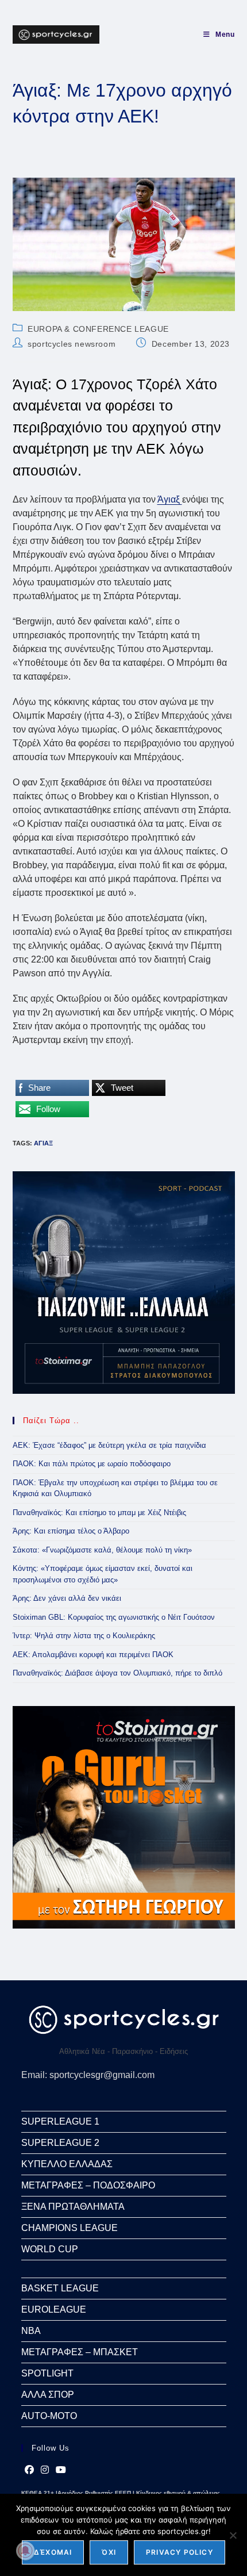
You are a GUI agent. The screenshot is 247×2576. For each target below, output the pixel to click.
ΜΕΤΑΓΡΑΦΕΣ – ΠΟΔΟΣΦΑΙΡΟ (88, 2185)
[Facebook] (29, 2470)
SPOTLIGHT (47, 2373)
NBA (31, 2331)
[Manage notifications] (25, 2551)
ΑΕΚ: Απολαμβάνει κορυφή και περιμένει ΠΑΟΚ (93, 1655)
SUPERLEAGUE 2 (60, 2143)
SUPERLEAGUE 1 (60, 2121)
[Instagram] (45, 2470)
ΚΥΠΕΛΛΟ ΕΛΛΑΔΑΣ (67, 2164)
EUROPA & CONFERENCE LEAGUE (98, 329)
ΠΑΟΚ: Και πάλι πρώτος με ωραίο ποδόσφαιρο (92, 1464)
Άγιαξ (170, 499)
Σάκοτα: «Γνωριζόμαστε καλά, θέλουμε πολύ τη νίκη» (102, 1550)
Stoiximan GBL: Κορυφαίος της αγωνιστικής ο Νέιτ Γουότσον (114, 1617)
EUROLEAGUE (54, 2309)
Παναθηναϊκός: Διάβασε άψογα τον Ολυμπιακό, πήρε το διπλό (117, 1673)
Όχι (109, 2552)
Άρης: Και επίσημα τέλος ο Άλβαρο (71, 1531)
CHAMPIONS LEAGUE (70, 2228)
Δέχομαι (53, 2552)
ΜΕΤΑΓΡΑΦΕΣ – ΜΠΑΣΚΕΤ (80, 2352)
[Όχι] (233, 2535)
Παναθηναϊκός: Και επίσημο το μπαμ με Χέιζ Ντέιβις (99, 1513)
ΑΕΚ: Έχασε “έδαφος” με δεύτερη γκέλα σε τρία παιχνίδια (109, 1445)
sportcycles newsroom (72, 344)
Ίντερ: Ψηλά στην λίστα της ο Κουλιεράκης (84, 1636)
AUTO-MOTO (49, 2416)
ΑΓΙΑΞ (43, 1143)
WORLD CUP (50, 2249)
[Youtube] (61, 2470)
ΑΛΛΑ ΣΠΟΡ (48, 2395)
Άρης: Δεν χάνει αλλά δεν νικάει (67, 1598)
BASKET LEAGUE (60, 2288)
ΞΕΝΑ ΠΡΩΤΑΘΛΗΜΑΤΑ (73, 2207)
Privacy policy (180, 2552)
